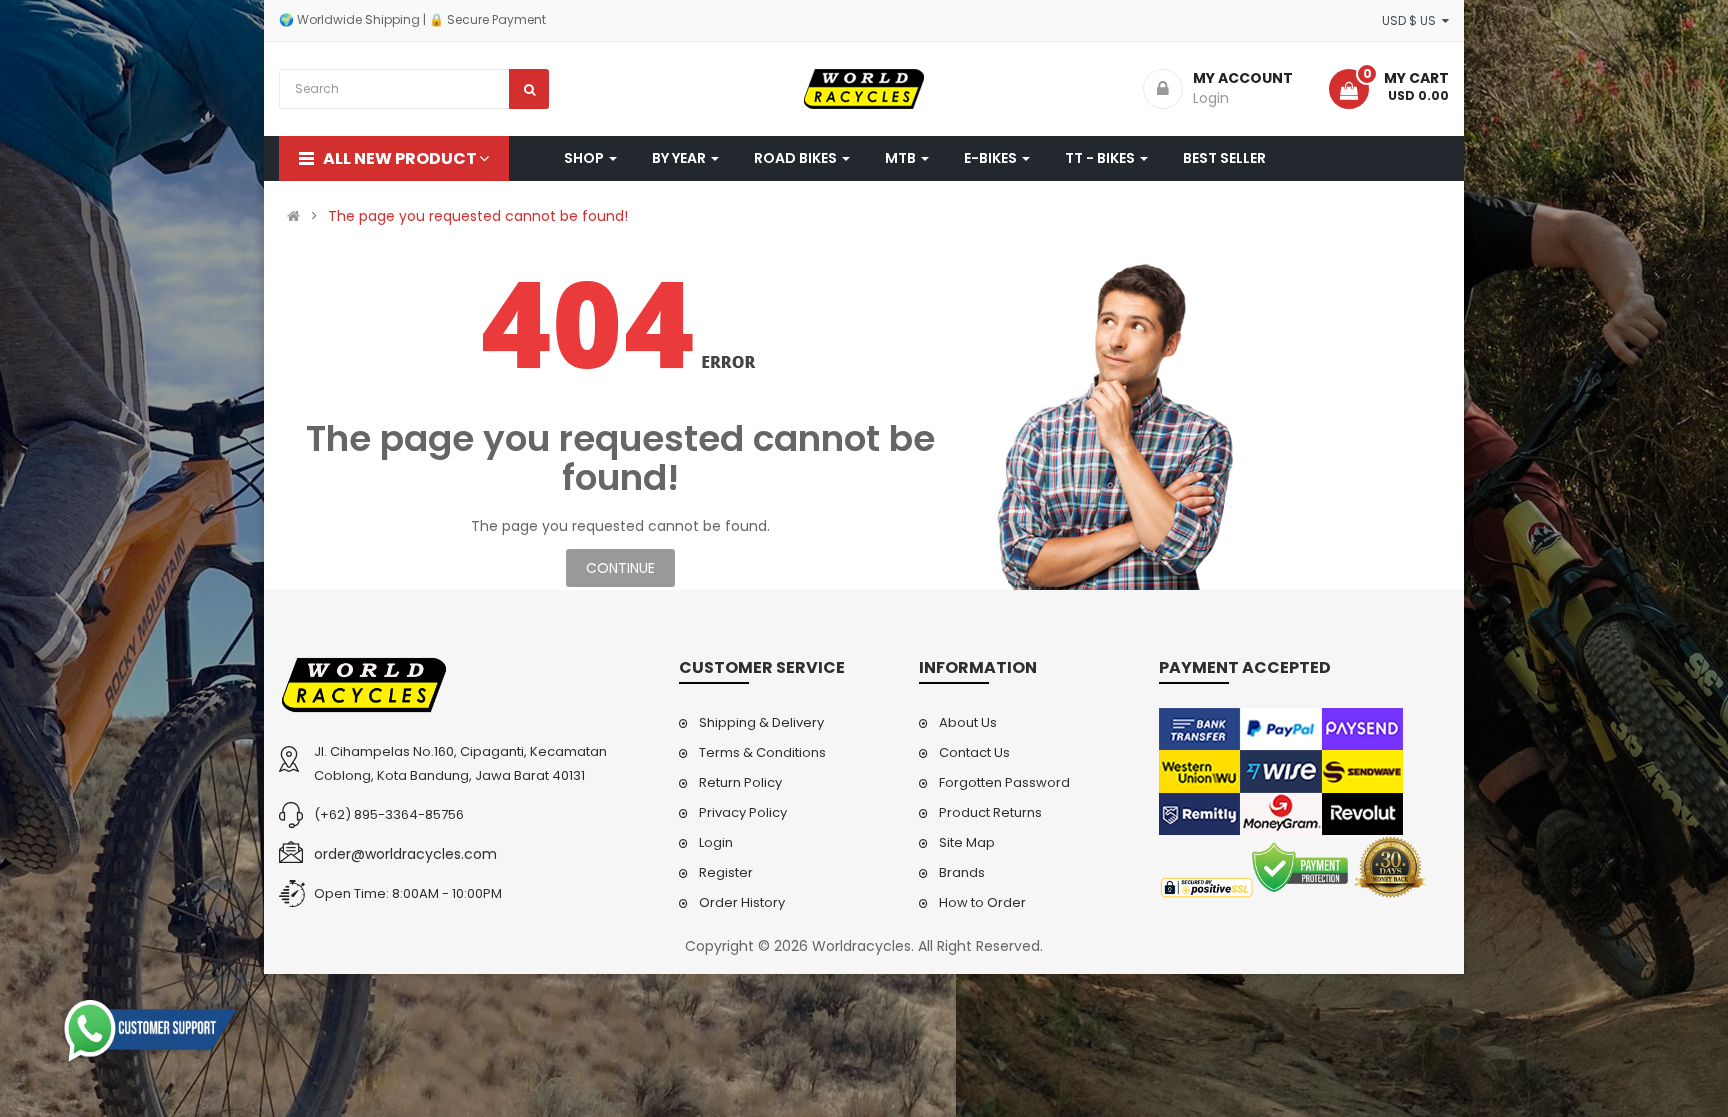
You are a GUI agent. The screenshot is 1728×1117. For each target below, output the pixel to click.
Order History (742, 902)
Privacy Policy (743, 812)
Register (726, 872)
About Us (968, 722)
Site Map (967, 842)
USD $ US (1412, 20)
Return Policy (740, 782)
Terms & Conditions (762, 752)
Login (716, 842)
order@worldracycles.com (405, 854)
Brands (962, 872)
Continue (620, 568)
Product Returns (990, 812)
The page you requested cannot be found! (478, 216)
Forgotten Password (1004, 782)
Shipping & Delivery (761, 722)
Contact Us (974, 752)
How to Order (982, 902)
